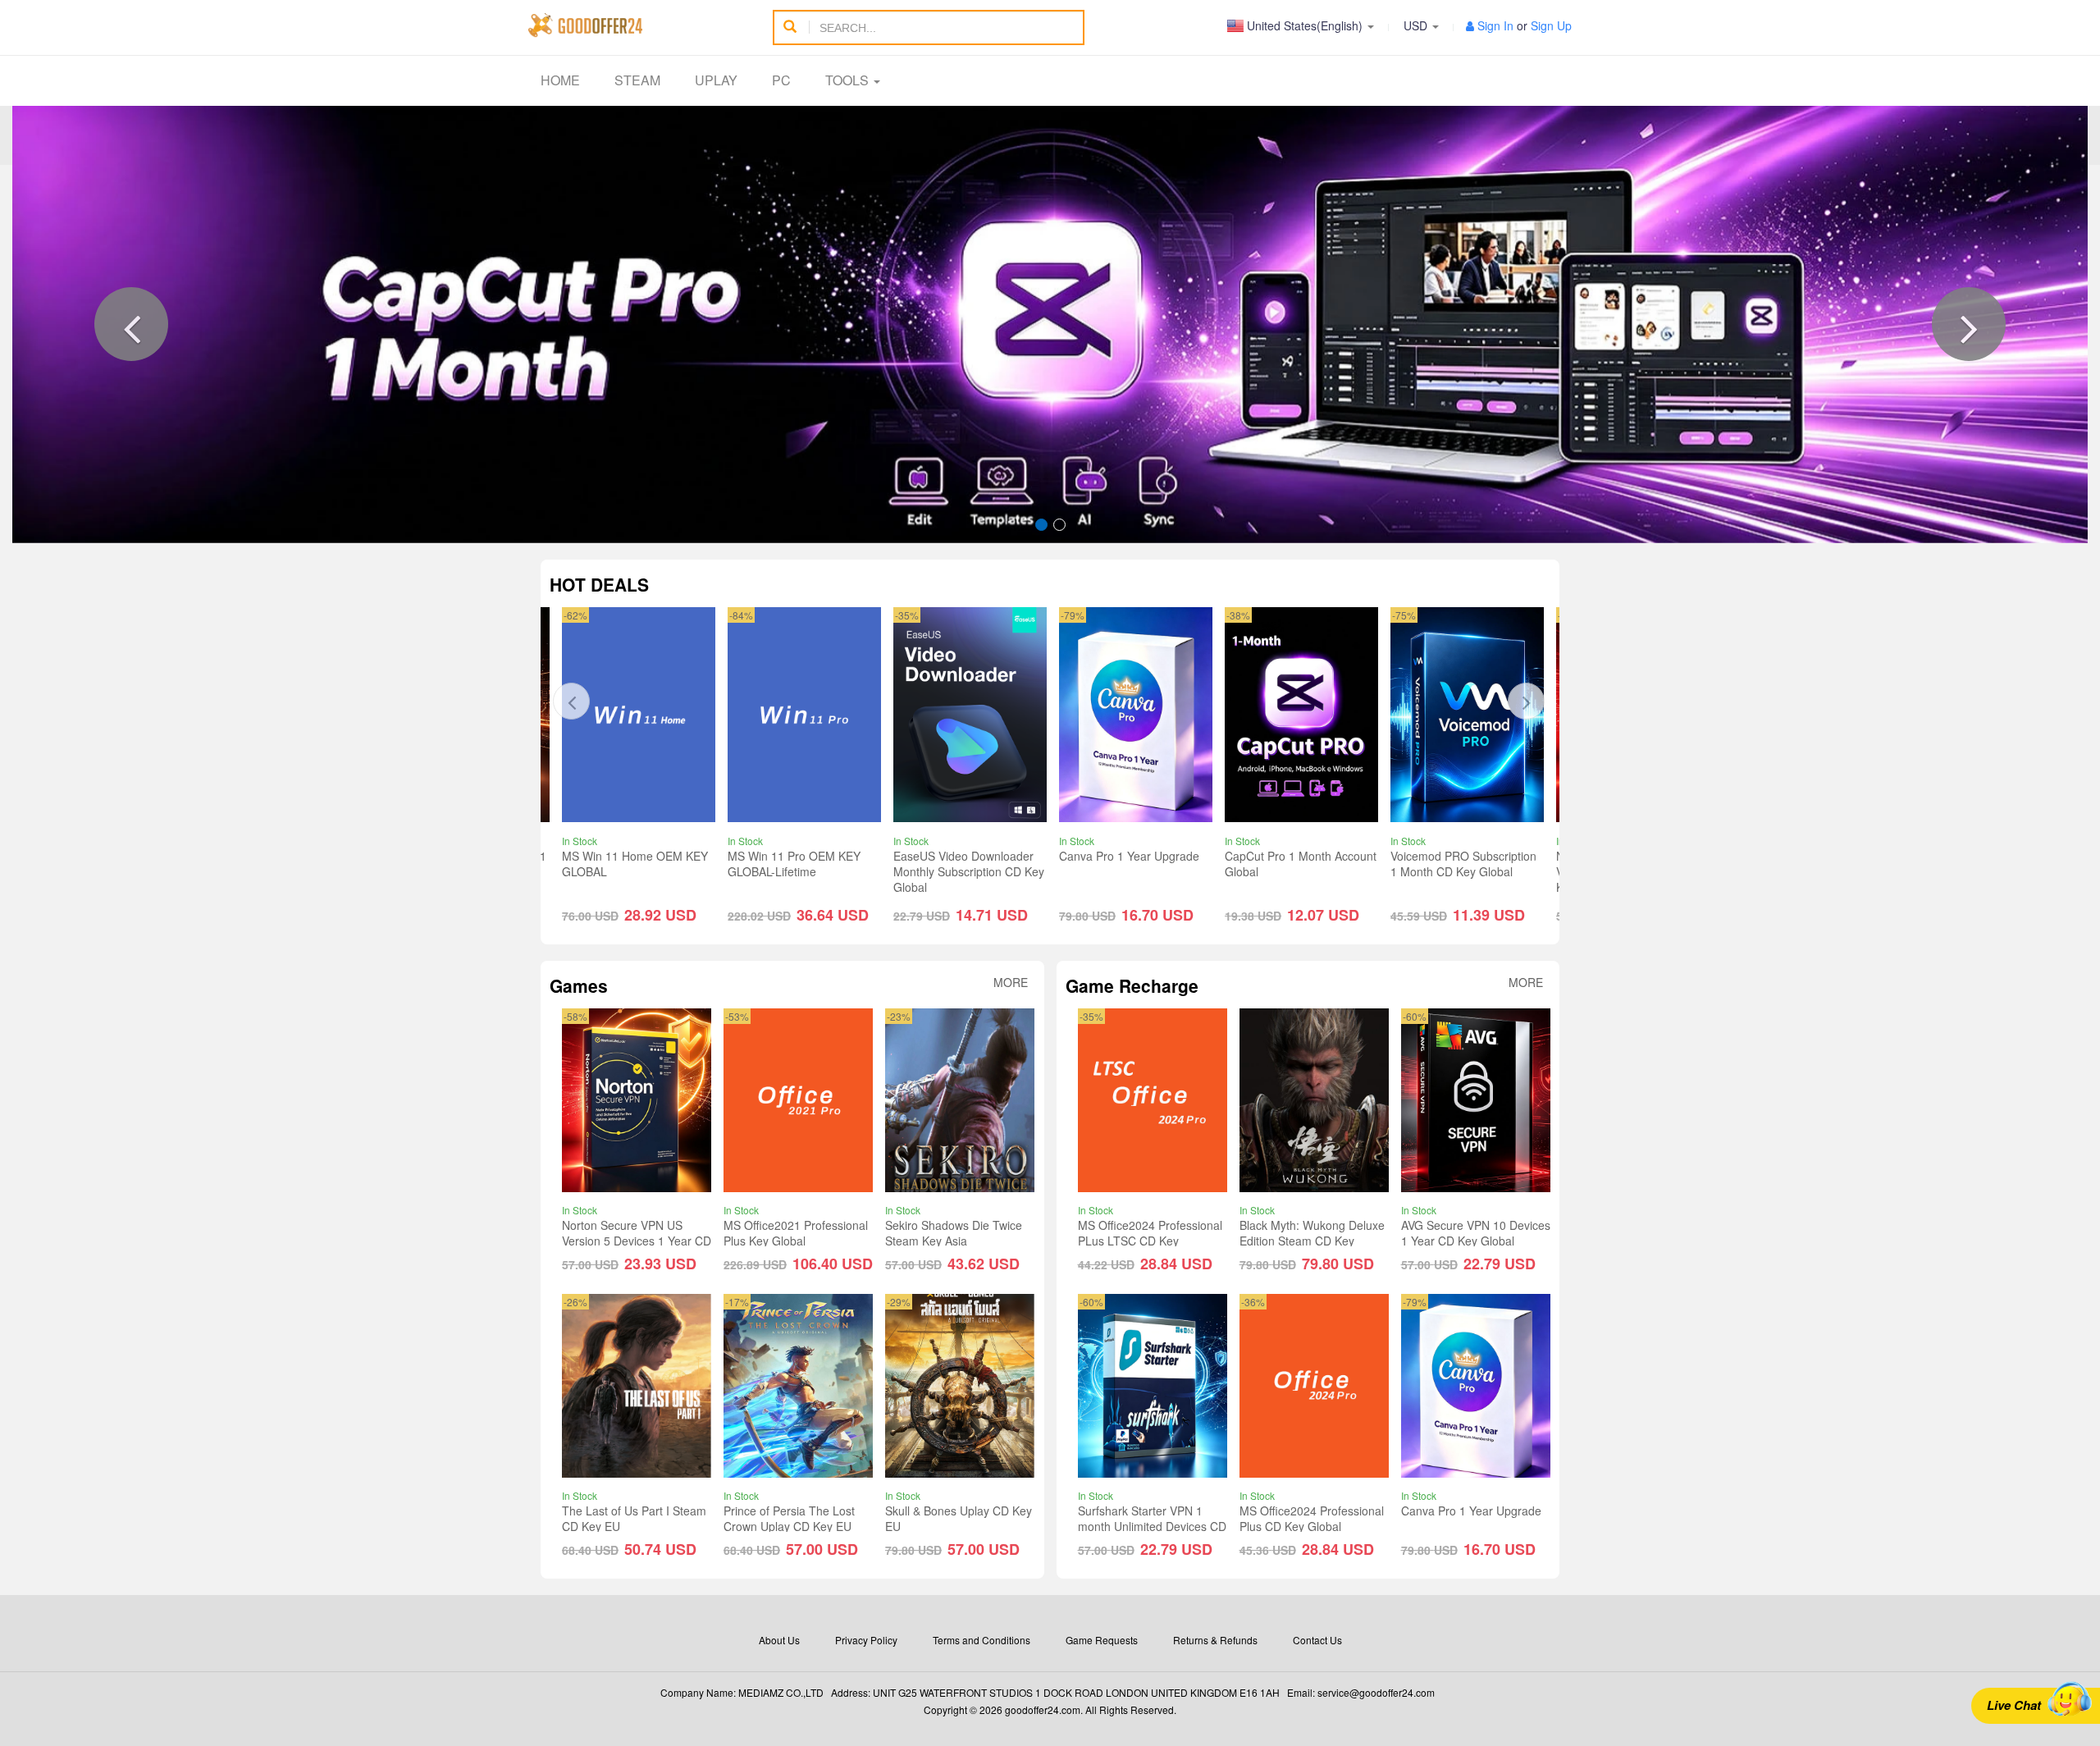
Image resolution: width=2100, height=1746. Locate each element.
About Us (779, 1640)
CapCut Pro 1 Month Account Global (1301, 864)
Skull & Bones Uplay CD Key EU (959, 1518)
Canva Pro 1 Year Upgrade (1129, 856)
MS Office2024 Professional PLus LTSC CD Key (1150, 1233)
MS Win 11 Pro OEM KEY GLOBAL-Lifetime (794, 864)
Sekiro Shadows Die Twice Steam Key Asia (954, 1233)
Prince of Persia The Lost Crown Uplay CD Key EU (789, 1518)
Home (560, 80)
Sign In (1495, 25)
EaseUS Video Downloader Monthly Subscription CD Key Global (969, 871)
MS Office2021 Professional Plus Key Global (796, 1233)
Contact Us (1317, 1640)
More (1011, 983)
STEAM (637, 80)
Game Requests (1102, 1640)
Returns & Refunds (1215, 1640)
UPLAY (716, 80)
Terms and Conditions (982, 1640)
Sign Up (1551, 25)
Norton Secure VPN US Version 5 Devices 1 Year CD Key (637, 1241)
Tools (849, 80)
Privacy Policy (866, 1640)
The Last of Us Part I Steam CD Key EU (634, 1518)
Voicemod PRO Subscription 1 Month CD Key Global (1463, 864)
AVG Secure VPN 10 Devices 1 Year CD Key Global (1476, 1233)
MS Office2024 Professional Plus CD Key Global (1312, 1518)
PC (781, 80)
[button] (131, 324)
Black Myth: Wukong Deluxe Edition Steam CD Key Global (1312, 1241)
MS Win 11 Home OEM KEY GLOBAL (635, 864)
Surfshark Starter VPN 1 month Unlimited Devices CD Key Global (1152, 1526)
